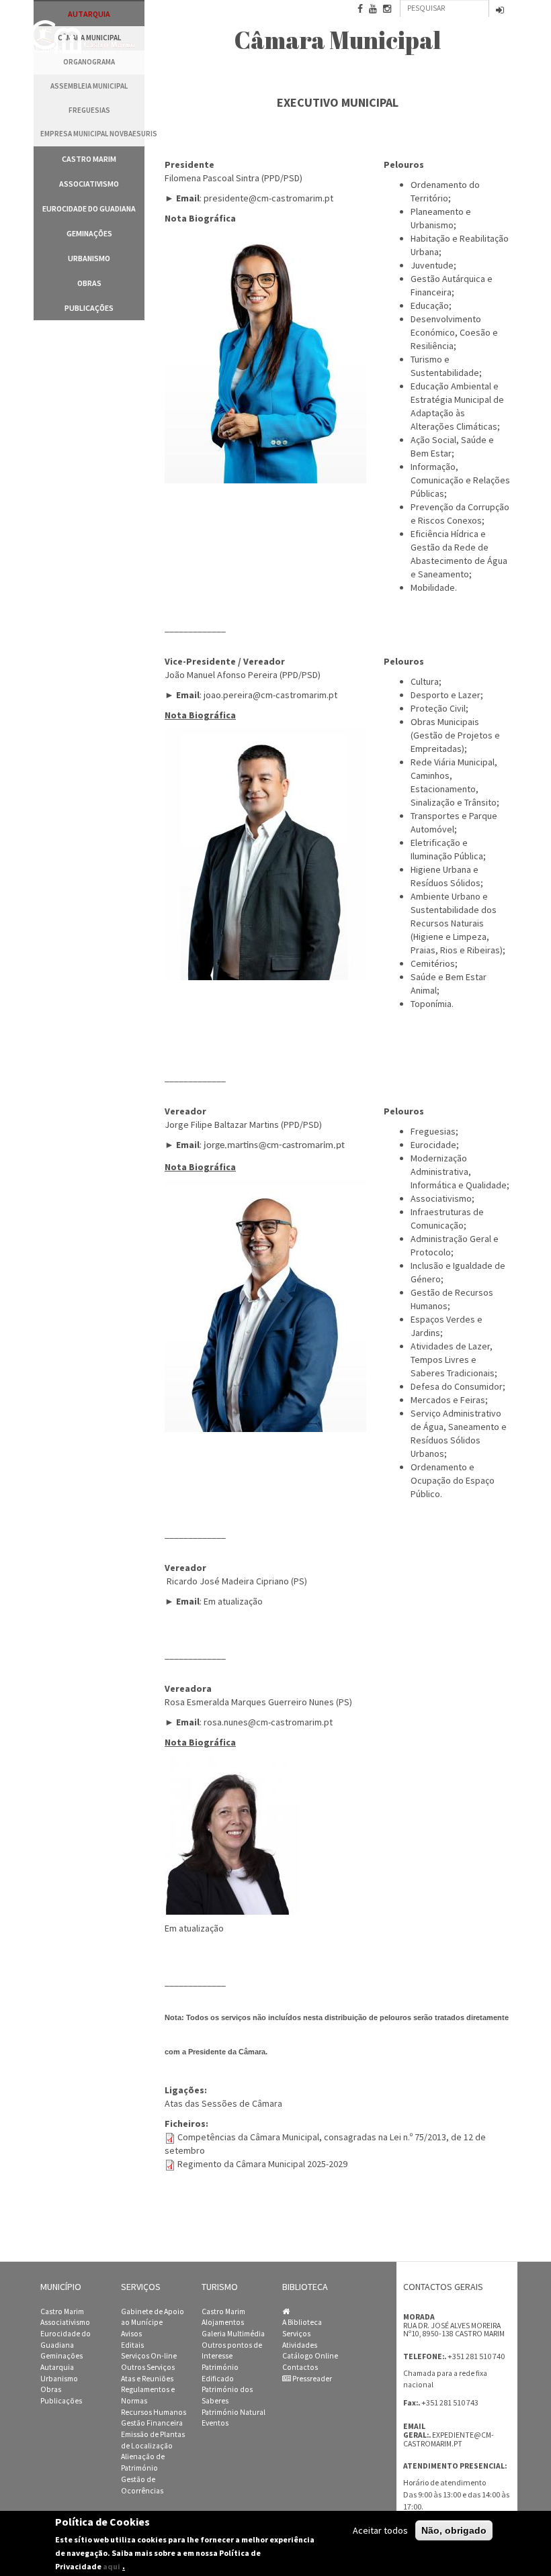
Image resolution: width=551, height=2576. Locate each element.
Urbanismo (89, 258)
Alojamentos (223, 2322)
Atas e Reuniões (147, 2379)
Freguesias (89, 110)
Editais (132, 2345)
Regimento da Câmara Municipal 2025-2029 (262, 2164)
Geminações (89, 233)
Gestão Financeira (152, 2423)
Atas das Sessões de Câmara (223, 2103)
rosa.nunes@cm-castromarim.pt (268, 1722)
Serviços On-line (149, 2356)
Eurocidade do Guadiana (89, 208)
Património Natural (234, 2412)
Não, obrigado (454, 2530)
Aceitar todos (380, 2530)
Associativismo (89, 184)
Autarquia (57, 2367)
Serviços (296, 2334)
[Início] (84, 37)
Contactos (300, 2367)
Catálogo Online (310, 2356)
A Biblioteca (302, 2322)
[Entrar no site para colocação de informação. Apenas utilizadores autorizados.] (500, 11)
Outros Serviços (148, 2367)
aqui (112, 2566)
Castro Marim (89, 159)
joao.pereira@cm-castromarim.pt (270, 695)
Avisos (131, 2334)
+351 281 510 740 (476, 2356)
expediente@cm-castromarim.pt (449, 2439)
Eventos (215, 2423)
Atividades (300, 2345)
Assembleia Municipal (89, 86)
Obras (89, 283)
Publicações (89, 308)
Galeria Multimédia (233, 2334)
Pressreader (311, 2379)
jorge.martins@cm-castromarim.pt (274, 1146)
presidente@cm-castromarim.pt (268, 198)
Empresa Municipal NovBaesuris (92, 134)
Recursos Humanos (154, 2412)
